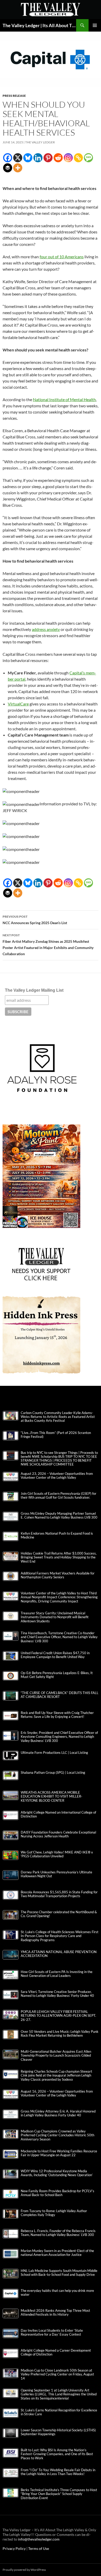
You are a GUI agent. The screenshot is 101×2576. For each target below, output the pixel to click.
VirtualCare (18, 704)
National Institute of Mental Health (64, 399)
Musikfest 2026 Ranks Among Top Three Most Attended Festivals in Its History (55, 2313)
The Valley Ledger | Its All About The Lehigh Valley (39, 25)
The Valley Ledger (40, 142)
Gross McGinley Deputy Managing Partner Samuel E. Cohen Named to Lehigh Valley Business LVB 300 (59, 1515)
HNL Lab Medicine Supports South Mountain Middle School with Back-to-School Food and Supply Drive (59, 2273)
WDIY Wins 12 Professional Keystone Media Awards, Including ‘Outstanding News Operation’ (57, 2173)
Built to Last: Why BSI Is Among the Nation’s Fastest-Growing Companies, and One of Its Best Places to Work (57, 2454)
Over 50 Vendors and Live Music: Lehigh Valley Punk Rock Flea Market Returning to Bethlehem (60, 2034)
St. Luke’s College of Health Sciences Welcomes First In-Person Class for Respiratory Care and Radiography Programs (60, 1936)
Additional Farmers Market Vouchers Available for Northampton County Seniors (58, 1575)
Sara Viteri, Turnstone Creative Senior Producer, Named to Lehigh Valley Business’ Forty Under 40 (57, 1994)
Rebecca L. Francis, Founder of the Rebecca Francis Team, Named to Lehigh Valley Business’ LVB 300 (58, 2233)
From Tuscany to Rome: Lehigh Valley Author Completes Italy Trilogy (54, 2213)
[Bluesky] (28, 158)
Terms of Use (39, 2548)
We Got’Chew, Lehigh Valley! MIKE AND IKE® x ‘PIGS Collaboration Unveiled (57, 1854)
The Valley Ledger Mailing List (34, 990)
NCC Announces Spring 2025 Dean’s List (35, 920)
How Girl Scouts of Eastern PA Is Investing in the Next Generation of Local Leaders (57, 1974)
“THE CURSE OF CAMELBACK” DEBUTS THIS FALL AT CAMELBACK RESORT (60, 1695)
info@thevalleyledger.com (39, 2539)
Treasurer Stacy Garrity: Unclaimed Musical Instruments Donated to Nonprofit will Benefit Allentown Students (55, 1617)
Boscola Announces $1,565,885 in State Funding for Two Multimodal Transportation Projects (59, 1894)
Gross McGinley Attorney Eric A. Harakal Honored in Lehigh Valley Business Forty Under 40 (58, 2113)
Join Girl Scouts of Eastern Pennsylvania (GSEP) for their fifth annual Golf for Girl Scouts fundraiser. (59, 1496)
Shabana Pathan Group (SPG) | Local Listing (53, 1773)
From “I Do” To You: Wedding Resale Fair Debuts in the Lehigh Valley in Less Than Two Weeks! (58, 2472)
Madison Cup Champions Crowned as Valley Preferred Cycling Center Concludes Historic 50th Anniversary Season (57, 2135)
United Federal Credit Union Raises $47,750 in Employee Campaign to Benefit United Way (55, 1655)
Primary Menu (95, 25)
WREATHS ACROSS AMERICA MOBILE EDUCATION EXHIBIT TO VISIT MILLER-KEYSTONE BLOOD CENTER (52, 1796)
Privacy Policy (15, 2548)
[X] (18, 158)
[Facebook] (8, 158)
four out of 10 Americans (62, 257)
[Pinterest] (48, 158)
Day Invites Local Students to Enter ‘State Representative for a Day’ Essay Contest (52, 2332)
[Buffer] (8, 168)
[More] (18, 168)
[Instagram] (68, 158)
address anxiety (46, 629)
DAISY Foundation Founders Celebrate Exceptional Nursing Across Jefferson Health (58, 1834)
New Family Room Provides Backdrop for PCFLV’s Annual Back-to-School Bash (57, 2193)
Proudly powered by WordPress (24, 2570)
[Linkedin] (38, 158)
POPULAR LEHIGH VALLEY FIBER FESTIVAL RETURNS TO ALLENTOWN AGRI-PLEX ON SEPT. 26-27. (58, 2016)
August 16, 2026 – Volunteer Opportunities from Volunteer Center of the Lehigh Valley (57, 2093)
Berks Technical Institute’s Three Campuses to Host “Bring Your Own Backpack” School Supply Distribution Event (59, 2494)
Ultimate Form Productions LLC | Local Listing (54, 1753)
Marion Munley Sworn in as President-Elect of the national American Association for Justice (57, 2253)
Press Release (14, 96)
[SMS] (88, 158)
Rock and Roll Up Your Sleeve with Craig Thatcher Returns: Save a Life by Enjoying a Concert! (57, 1715)
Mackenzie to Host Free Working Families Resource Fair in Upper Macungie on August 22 (59, 2153)
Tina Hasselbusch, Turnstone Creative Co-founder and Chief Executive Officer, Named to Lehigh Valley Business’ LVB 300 (59, 1637)
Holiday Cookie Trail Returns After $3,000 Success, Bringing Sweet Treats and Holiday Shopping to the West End (59, 1557)
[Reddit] (58, 158)
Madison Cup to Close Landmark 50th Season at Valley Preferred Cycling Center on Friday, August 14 (57, 2374)
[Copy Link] (78, 158)
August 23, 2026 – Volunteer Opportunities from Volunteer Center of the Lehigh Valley (57, 1476)
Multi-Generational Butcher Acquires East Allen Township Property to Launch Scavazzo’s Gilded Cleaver (56, 2055)
